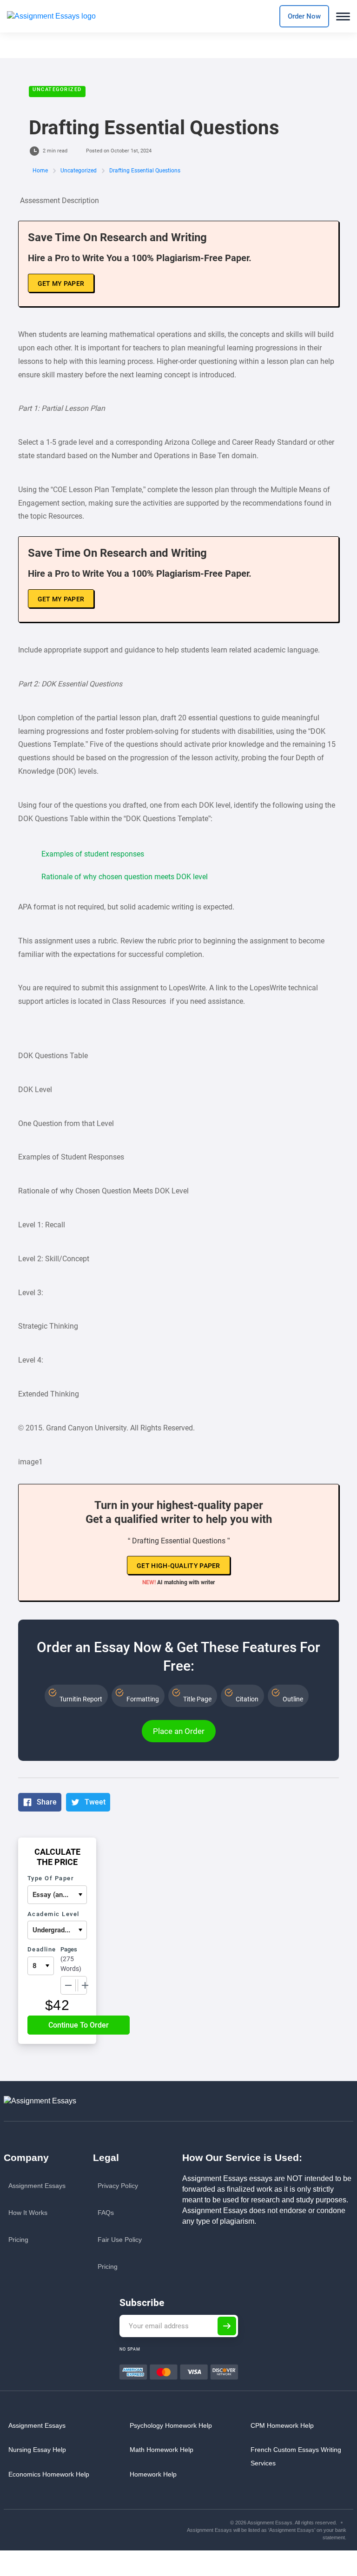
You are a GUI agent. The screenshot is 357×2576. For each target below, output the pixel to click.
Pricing (18, 2240)
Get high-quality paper (178, 1566)
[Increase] (85, 1985)
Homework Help (153, 2474)
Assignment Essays (37, 2186)
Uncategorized (57, 89)
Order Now (304, 16)
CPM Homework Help (282, 2425)
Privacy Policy (118, 2186)
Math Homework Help (162, 2450)
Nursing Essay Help (37, 2450)
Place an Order (179, 1731)
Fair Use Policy (120, 2240)
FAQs (106, 2213)
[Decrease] (68, 1985)
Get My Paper (61, 283)
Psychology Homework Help (171, 2425)
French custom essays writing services (296, 2456)
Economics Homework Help (49, 2474)
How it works (28, 2213)
